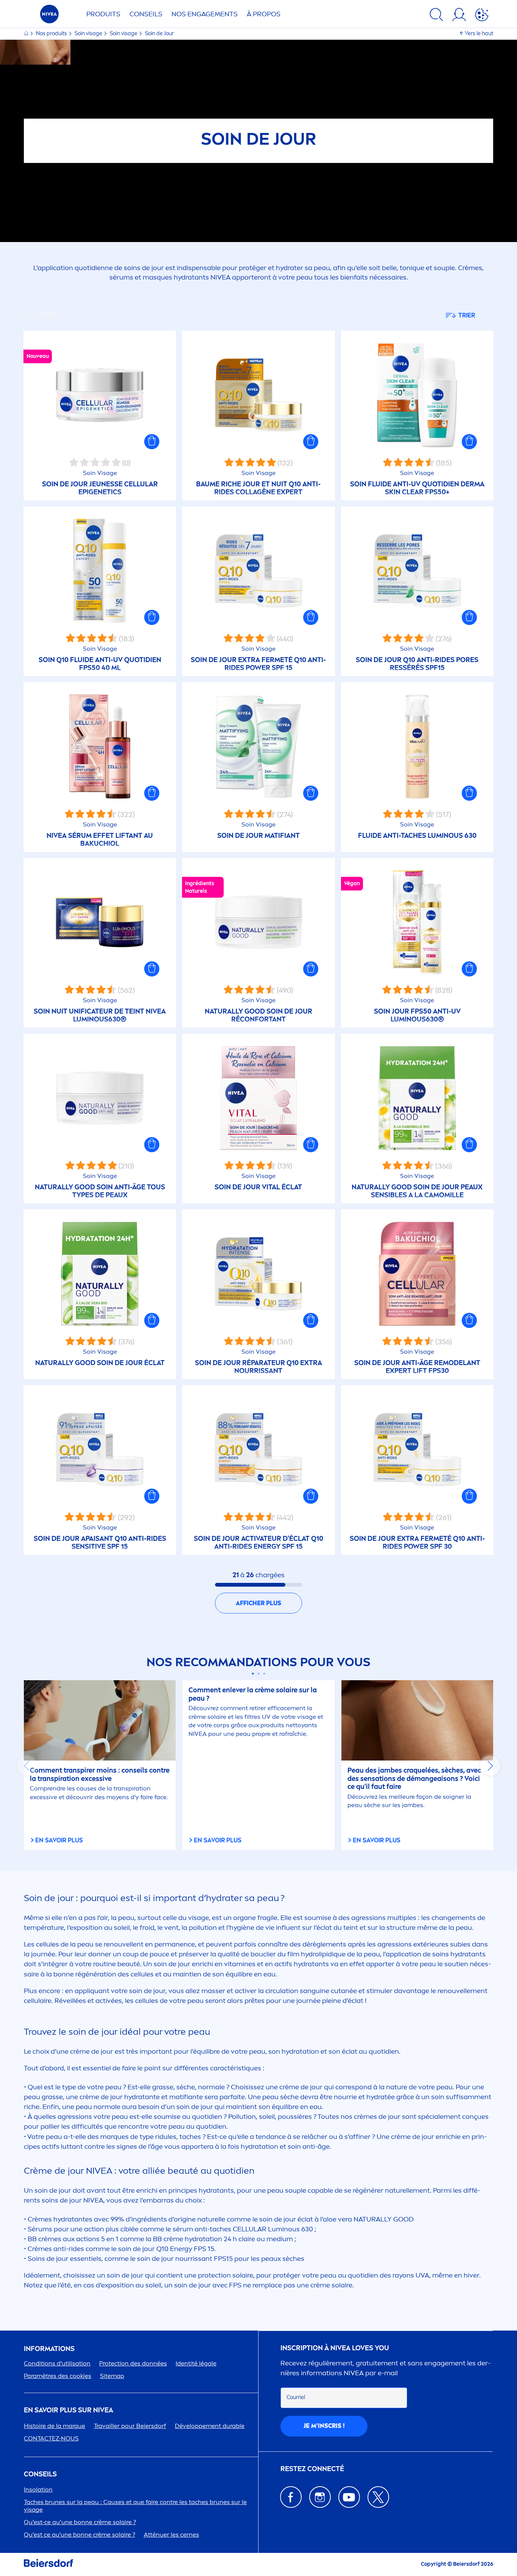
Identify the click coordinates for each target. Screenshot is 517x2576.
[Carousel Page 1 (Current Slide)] (253, 1674)
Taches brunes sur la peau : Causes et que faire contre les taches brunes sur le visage (135, 2506)
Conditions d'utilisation (57, 2363)
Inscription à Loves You (335, 2348)
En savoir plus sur (69, 2410)
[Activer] (482, 16)
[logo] (49, 16)
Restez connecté (312, 2469)
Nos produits (52, 34)
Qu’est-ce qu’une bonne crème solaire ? (80, 2522)
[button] (152, 442)
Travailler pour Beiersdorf (130, 2426)
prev (27, 1766)
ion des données (133, 2363)
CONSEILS (40, 2474)
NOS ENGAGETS (205, 14)
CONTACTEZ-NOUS (51, 2438)
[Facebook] (291, 2497)
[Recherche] (436, 16)
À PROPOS (264, 14)
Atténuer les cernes (171, 2535)
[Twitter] (378, 2497)
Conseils (146, 14)
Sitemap (112, 2376)
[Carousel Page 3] (264, 1674)
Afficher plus (258, 1603)
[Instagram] (320, 2497)
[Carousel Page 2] (259, 1674)
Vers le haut (479, 34)
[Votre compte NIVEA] (459, 16)
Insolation (38, 2489)
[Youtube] (349, 2497)
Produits (103, 14)
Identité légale (196, 2363)
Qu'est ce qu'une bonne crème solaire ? (79, 2535)
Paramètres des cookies (58, 2376)
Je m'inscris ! (324, 2426)
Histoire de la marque (55, 2426)
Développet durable (210, 2426)
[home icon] (27, 34)
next (490, 1766)
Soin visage (89, 34)
